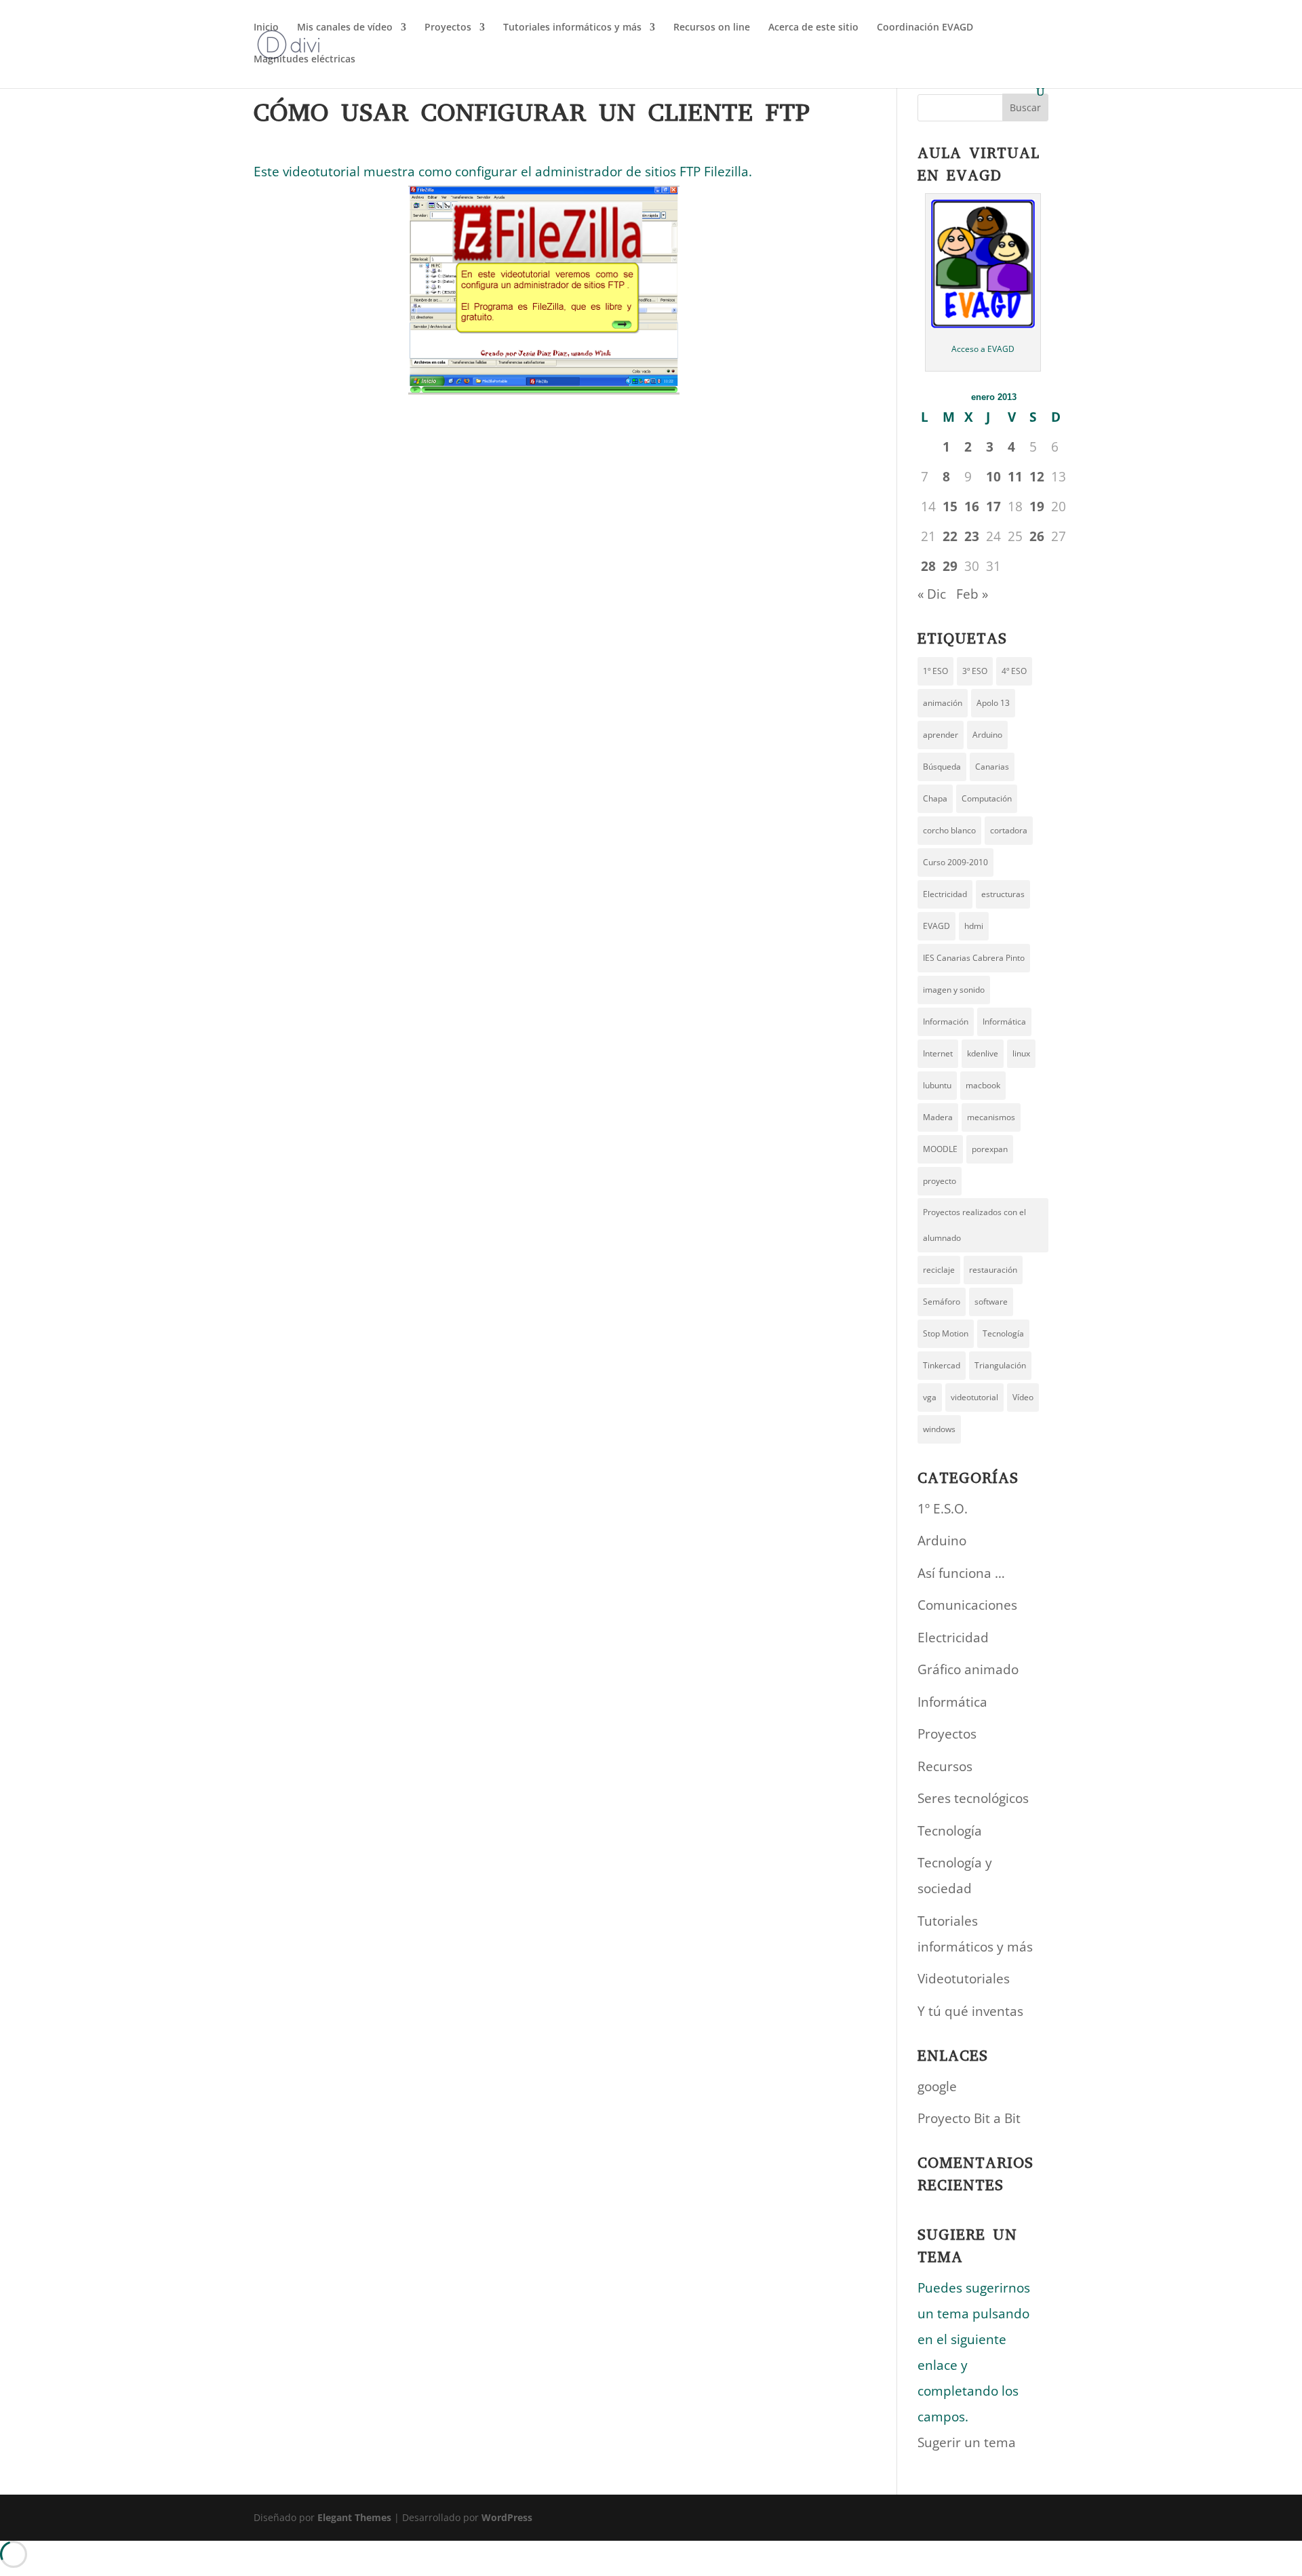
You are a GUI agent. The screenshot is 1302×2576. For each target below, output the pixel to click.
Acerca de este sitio (813, 28)
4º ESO (1014, 671)
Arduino (987, 735)
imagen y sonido (954, 990)
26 (1037, 536)
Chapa (935, 798)
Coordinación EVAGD (925, 28)
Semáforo (942, 1302)
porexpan (990, 1149)
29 (950, 566)
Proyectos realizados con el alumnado (974, 1225)
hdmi (974, 926)
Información (946, 1022)
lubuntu (937, 1085)
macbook (983, 1085)
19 (1037, 507)
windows (939, 1429)
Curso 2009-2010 (955, 862)
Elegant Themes (354, 2517)
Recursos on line (712, 28)
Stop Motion (946, 1333)
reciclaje (939, 1270)
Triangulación (1000, 1365)
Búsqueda (942, 767)
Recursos (945, 1766)
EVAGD (936, 926)
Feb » (972, 594)
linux (1021, 1053)
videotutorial (974, 1397)
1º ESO (935, 671)
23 (972, 536)
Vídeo (1023, 1397)
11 (1015, 477)
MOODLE (940, 1149)
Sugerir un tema (967, 2442)
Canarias (992, 767)
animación (943, 703)
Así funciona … (961, 1573)
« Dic (932, 594)
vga (930, 1397)
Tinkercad (942, 1365)
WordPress (507, 2517)
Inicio (266, 28)
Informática (1004, 1022)
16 (972, 507)
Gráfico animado (968, 1669)
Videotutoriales (964, 1979)
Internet (938, 1053)
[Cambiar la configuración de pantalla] (544, 290)
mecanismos (991, 1117)
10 (993, 477)
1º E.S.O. (943, 1509)
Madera (938, 1117)
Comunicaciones (967, 1605)
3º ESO (975, 671)
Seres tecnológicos (973, 1798)
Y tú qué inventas (970, 2011)
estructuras (1003, 894)
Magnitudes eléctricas (304, 60)
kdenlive (983, 1053)
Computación (987, 798)
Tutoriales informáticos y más (572, 28)
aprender (941, 735)
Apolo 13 (993, 703)
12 (1037, 477)
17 (993, 507)
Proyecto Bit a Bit (969, 2118)
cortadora (1009, 830)
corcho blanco (949, 830)
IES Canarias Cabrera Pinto (974, 958)
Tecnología (1003, 1333)
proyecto (940, 1181)
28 (928, 566)
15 (950, 507)
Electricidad (945, 894)
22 (950, 536)
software (991, 1302)
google (937, 2086)
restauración (993, 1270)
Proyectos (448, 28)
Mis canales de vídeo (345, 28)
